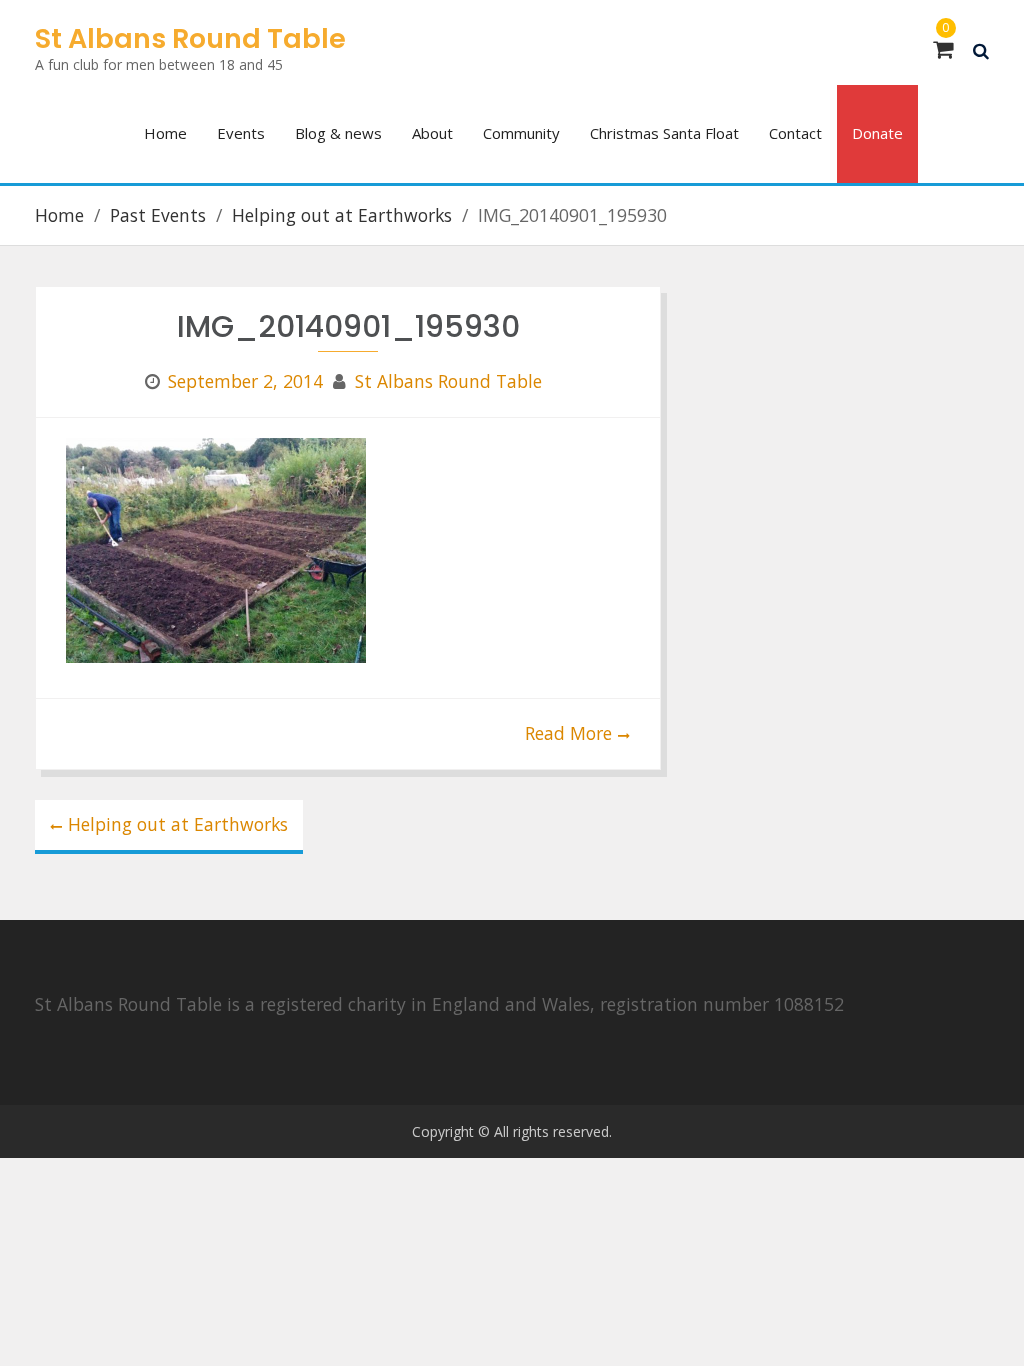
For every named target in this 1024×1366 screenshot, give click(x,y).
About (432, 133)
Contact (795, 133)
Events (241, 133)
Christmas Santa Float (664, 133)
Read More (568, 733)
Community (521, 133)
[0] (943, 50)
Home (165, 133)
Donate (877, 133)
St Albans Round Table (190, 38)
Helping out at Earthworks (178, 824)
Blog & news (338, 133)
